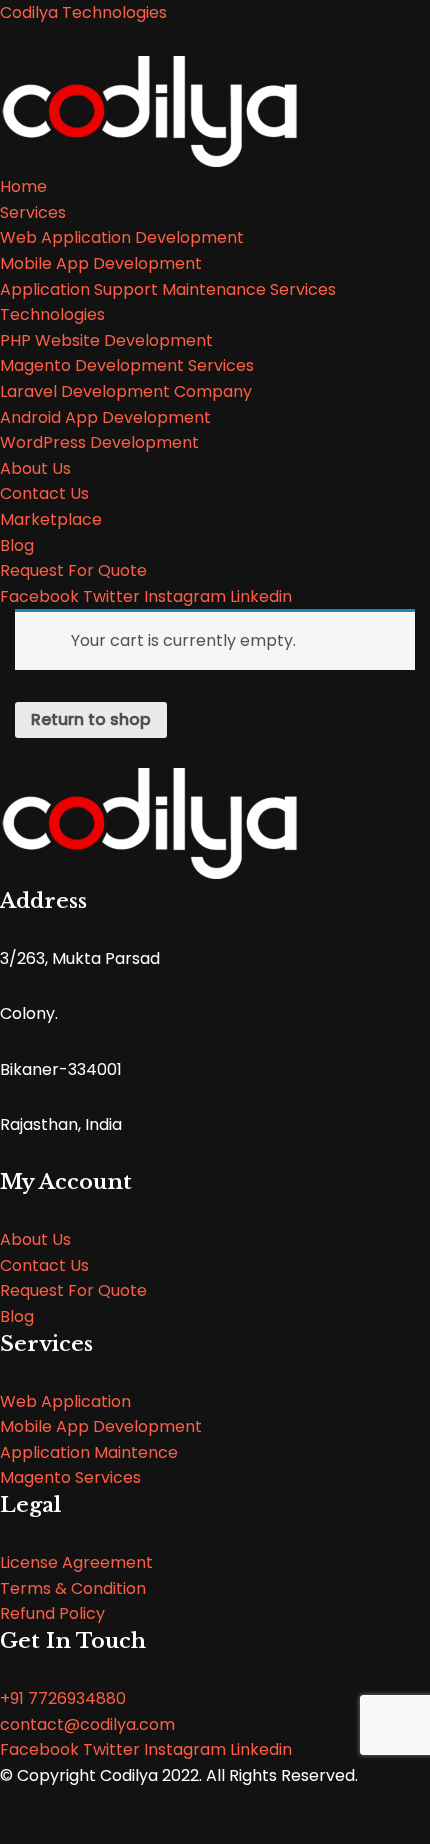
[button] (35, 1239)
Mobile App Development (101, 263)
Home (23, 186)
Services (33, 212)
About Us (35, 468)
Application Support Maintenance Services (168, 289)
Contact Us (44, 493)
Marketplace (51, 519)
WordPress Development (99, 442)
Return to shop (91, 719)
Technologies (52, 314)
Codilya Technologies (83, 12)
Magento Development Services (127, 365)
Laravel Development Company (126, 391)
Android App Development (105, 417)
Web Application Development (122, 237)
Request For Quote (73, 570)
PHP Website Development (106, 340)
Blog (17, 545)
